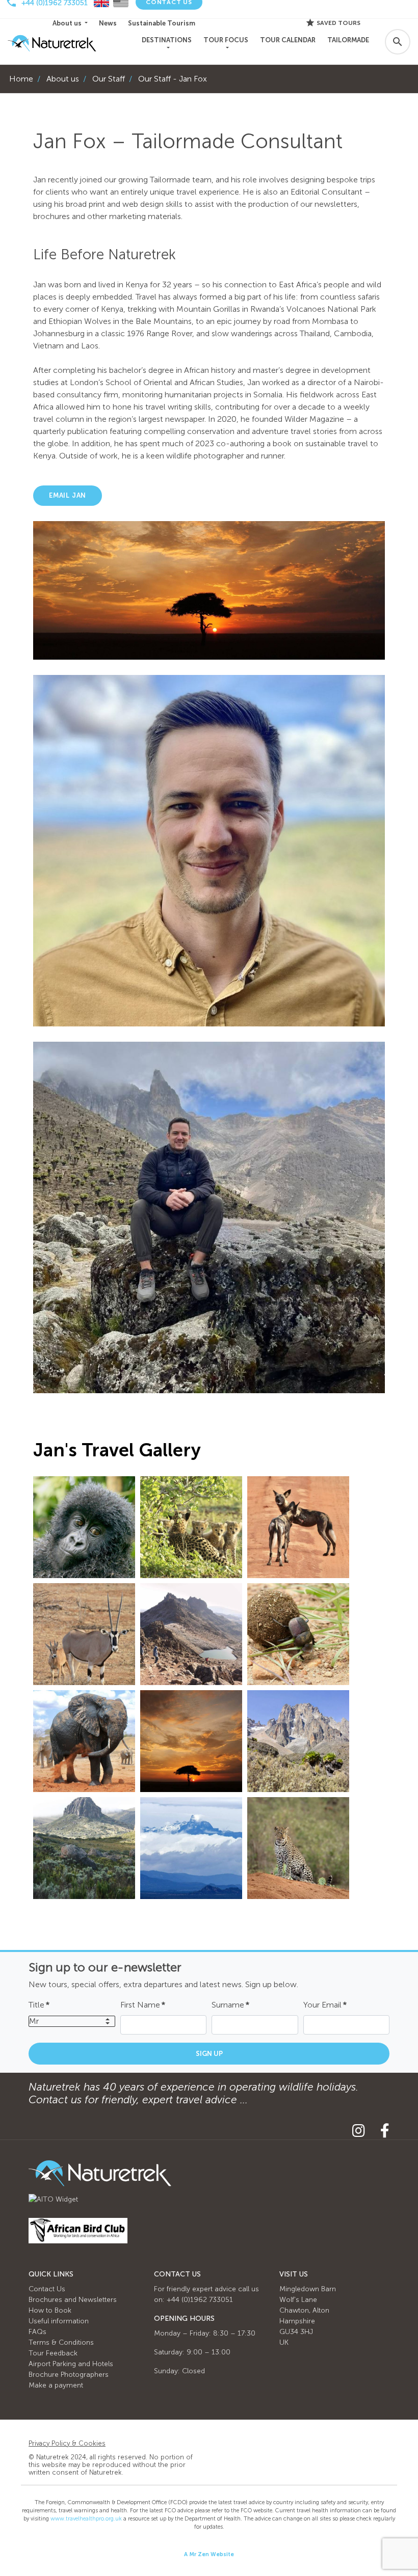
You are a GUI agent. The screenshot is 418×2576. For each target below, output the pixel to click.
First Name (143, 2005)
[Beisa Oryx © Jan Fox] (84, 1634)
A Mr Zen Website (209, 2554)
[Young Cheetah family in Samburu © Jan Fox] (191, 1527)
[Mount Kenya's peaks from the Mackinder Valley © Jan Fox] (298, 1741)
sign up (209, 2054)
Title (39, 2005)
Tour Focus (226, 40)
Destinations (167, 40)
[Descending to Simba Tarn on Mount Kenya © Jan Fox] (191, 1634)
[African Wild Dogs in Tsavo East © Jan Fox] (298, 1527)
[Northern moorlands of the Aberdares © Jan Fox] (84, 1848)
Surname (230, 2005)
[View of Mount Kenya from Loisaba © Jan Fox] (191, 1848)
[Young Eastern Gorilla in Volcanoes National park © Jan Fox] (84, 1527)
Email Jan (68, 495)
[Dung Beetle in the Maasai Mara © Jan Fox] (298, 1634)
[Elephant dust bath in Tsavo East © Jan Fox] (84, 1741)
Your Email (325, 2005)
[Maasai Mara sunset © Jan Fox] (191, 1741)
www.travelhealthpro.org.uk (86, 2519)
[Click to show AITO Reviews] (53, 2199)
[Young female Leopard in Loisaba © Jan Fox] (298, 1848)
